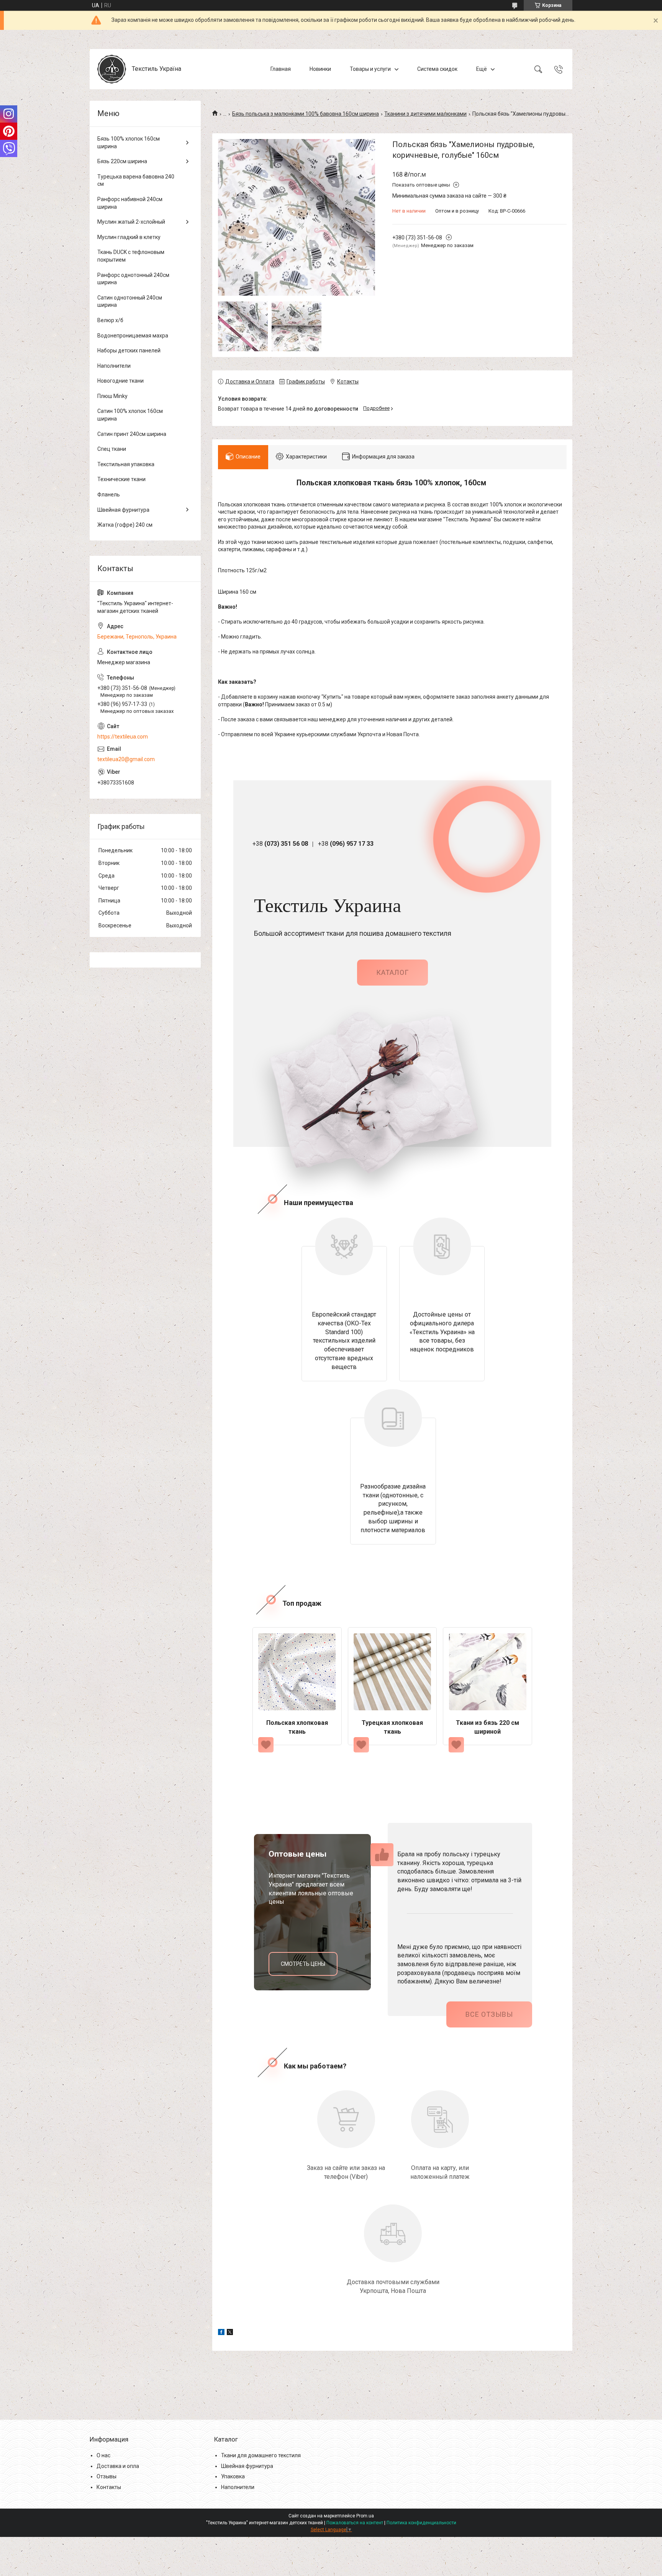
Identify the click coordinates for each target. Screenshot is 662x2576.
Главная (281, 69)
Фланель (109, 495)
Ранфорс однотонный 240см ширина (133, 279)
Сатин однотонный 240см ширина (130, 301)
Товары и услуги (370, 69)
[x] (230, 2333)
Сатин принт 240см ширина (132, 434)
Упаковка (233, 2476)
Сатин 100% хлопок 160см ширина (130, 415)
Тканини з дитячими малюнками (425, 114)
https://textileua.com (123, 737)
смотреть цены (303, 1964)
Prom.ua (365, 2516)
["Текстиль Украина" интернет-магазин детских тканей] (112, 69)
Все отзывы (489, 2014)
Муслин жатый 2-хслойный (131, 222)
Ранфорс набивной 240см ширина (130, 203)
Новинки (320, 69)
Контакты (109, 2487)
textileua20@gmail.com (126, 759)
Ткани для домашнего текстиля (261, 2455)
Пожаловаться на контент (355, 2523)
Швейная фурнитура (123, 510)
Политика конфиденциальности (421, 2523)
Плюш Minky (112, 396)
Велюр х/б (110, 320)
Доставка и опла (118, 2466)
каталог (392, 972)
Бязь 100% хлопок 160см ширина (129, 142)
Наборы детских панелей (129, 350)
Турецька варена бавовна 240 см (136, 180)
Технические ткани (121, 479)
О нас (103, 2455)
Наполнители (114, 366)
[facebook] (221, 2333)
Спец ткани (112, 449)
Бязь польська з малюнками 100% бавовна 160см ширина (306, 114)
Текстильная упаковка (126, 464)
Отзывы (107, 2476)
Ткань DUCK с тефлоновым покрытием (131, 256)
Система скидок (437, 69)
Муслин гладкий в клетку (129, 237)
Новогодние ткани (120, 381)
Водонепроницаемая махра (133, 336)
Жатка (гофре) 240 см (125, 525)
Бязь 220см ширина (122, 161)
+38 (280, 844)
